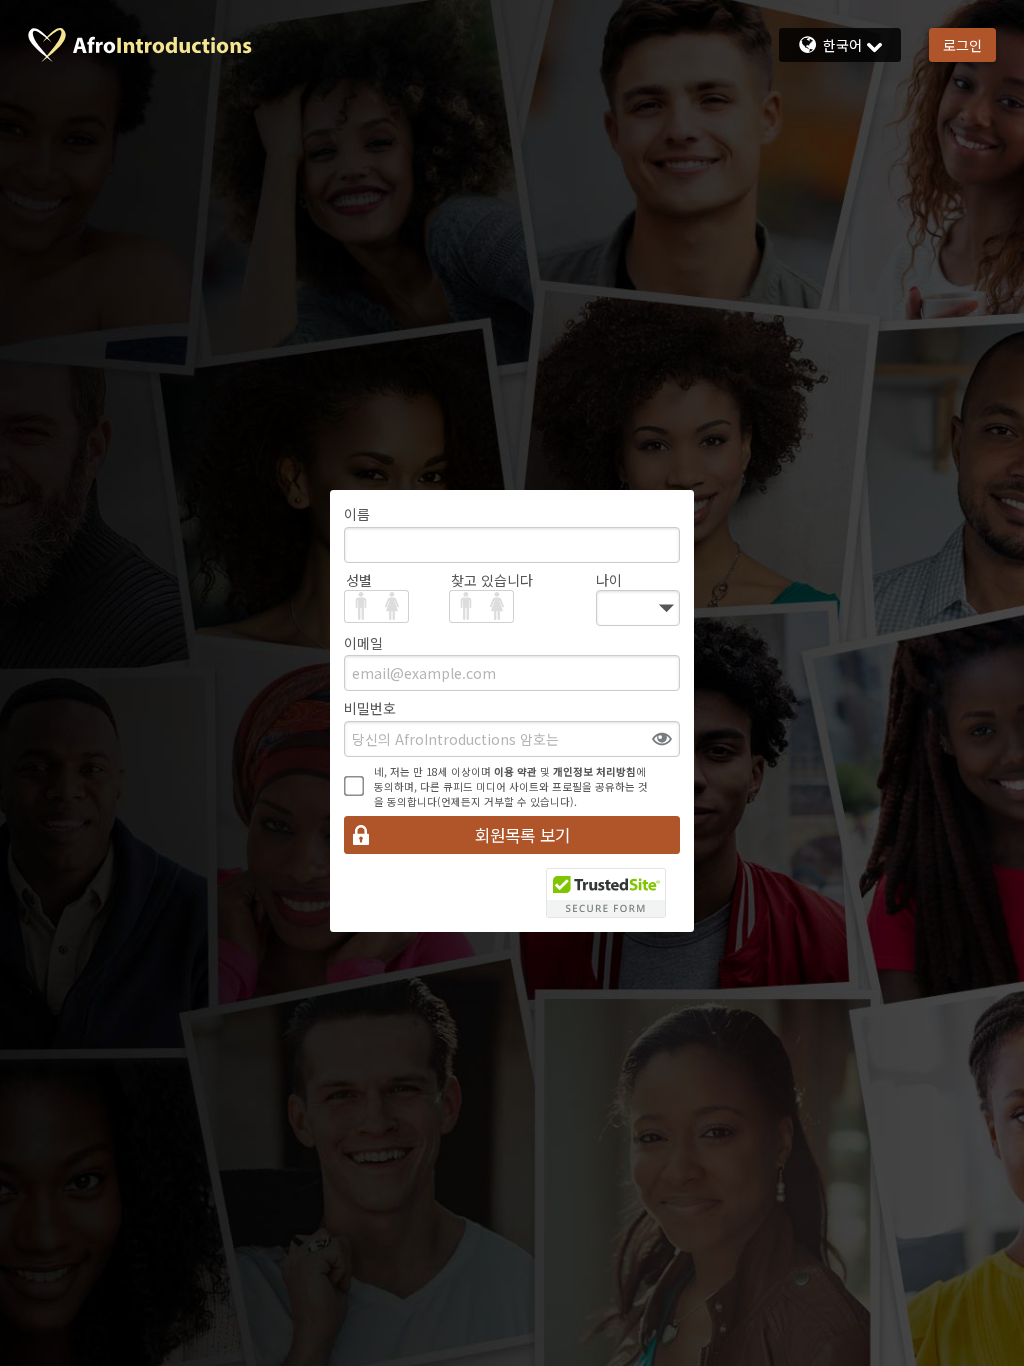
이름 (357, 514)
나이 (609, 580)
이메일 (363, 643)
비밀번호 (370, 708)
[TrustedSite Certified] (606, 893)
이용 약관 (515, 771)
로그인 (962, 45)
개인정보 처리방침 (594, 771)
